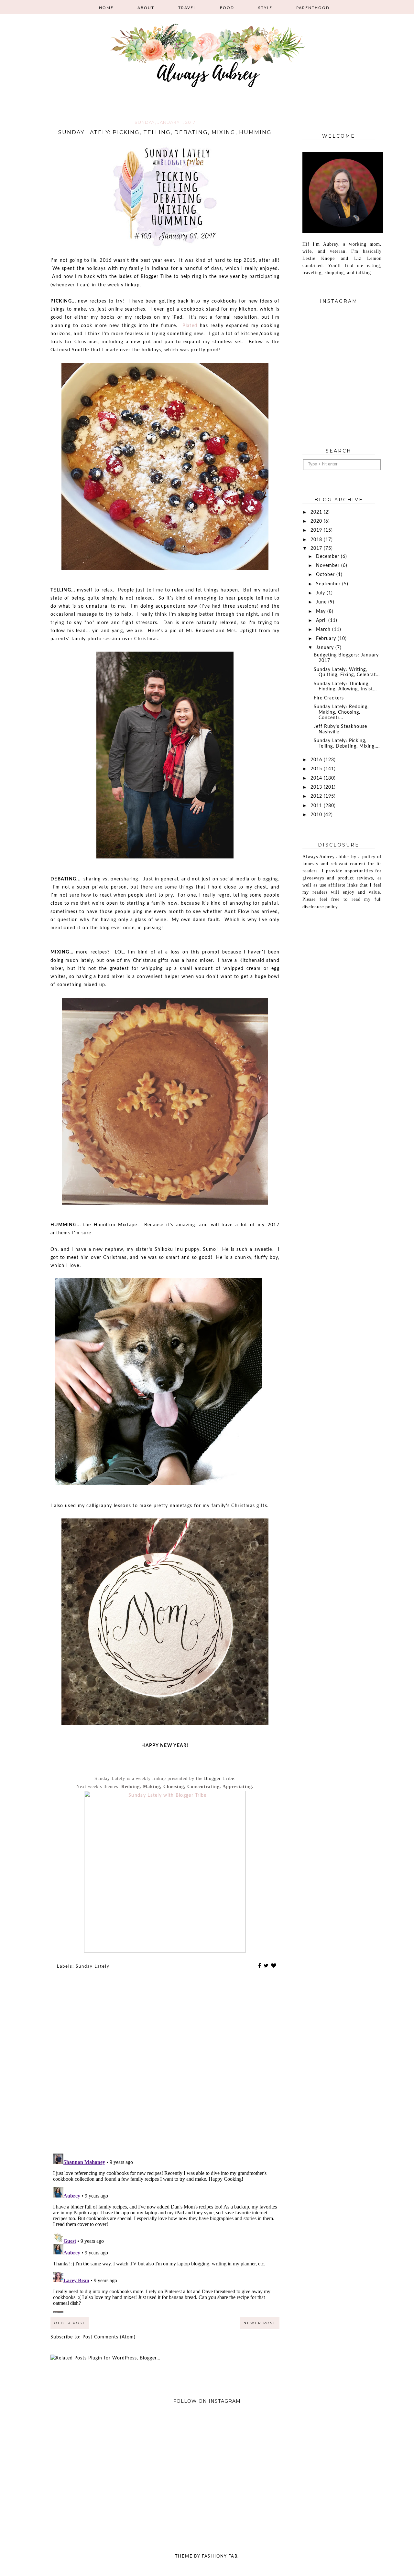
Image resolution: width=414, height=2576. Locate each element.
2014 (317, 778)
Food (227, 8)
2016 (317, 760)
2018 (317, 540)
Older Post (70, 2323)
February (327, 639)
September (329, 584)
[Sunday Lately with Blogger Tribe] (165, 1951)
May (322, 612)
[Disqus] (165, 2066)
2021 (317, 512)
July (321, 593)
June (322, 602)
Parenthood (313, 8)
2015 (317, 769)
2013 (317, 787)
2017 (317, 548)
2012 (317, 796)
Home (106, 8)
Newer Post (260, 2323)
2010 (317, 815)
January (326, 648)
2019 (317, 530)
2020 (317, 521)
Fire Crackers (329, 698)
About (146, 8)
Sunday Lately (93, 1967)
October (326, 575)
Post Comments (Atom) (109, 2337)
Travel (187, 8)
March (324, 630)
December (328, 557)
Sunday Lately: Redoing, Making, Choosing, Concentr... (341, 712)
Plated (190, 326)
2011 (317, 806)
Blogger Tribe (219, 1778)
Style (265, 8)
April (322, 621)
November (329, 566)
